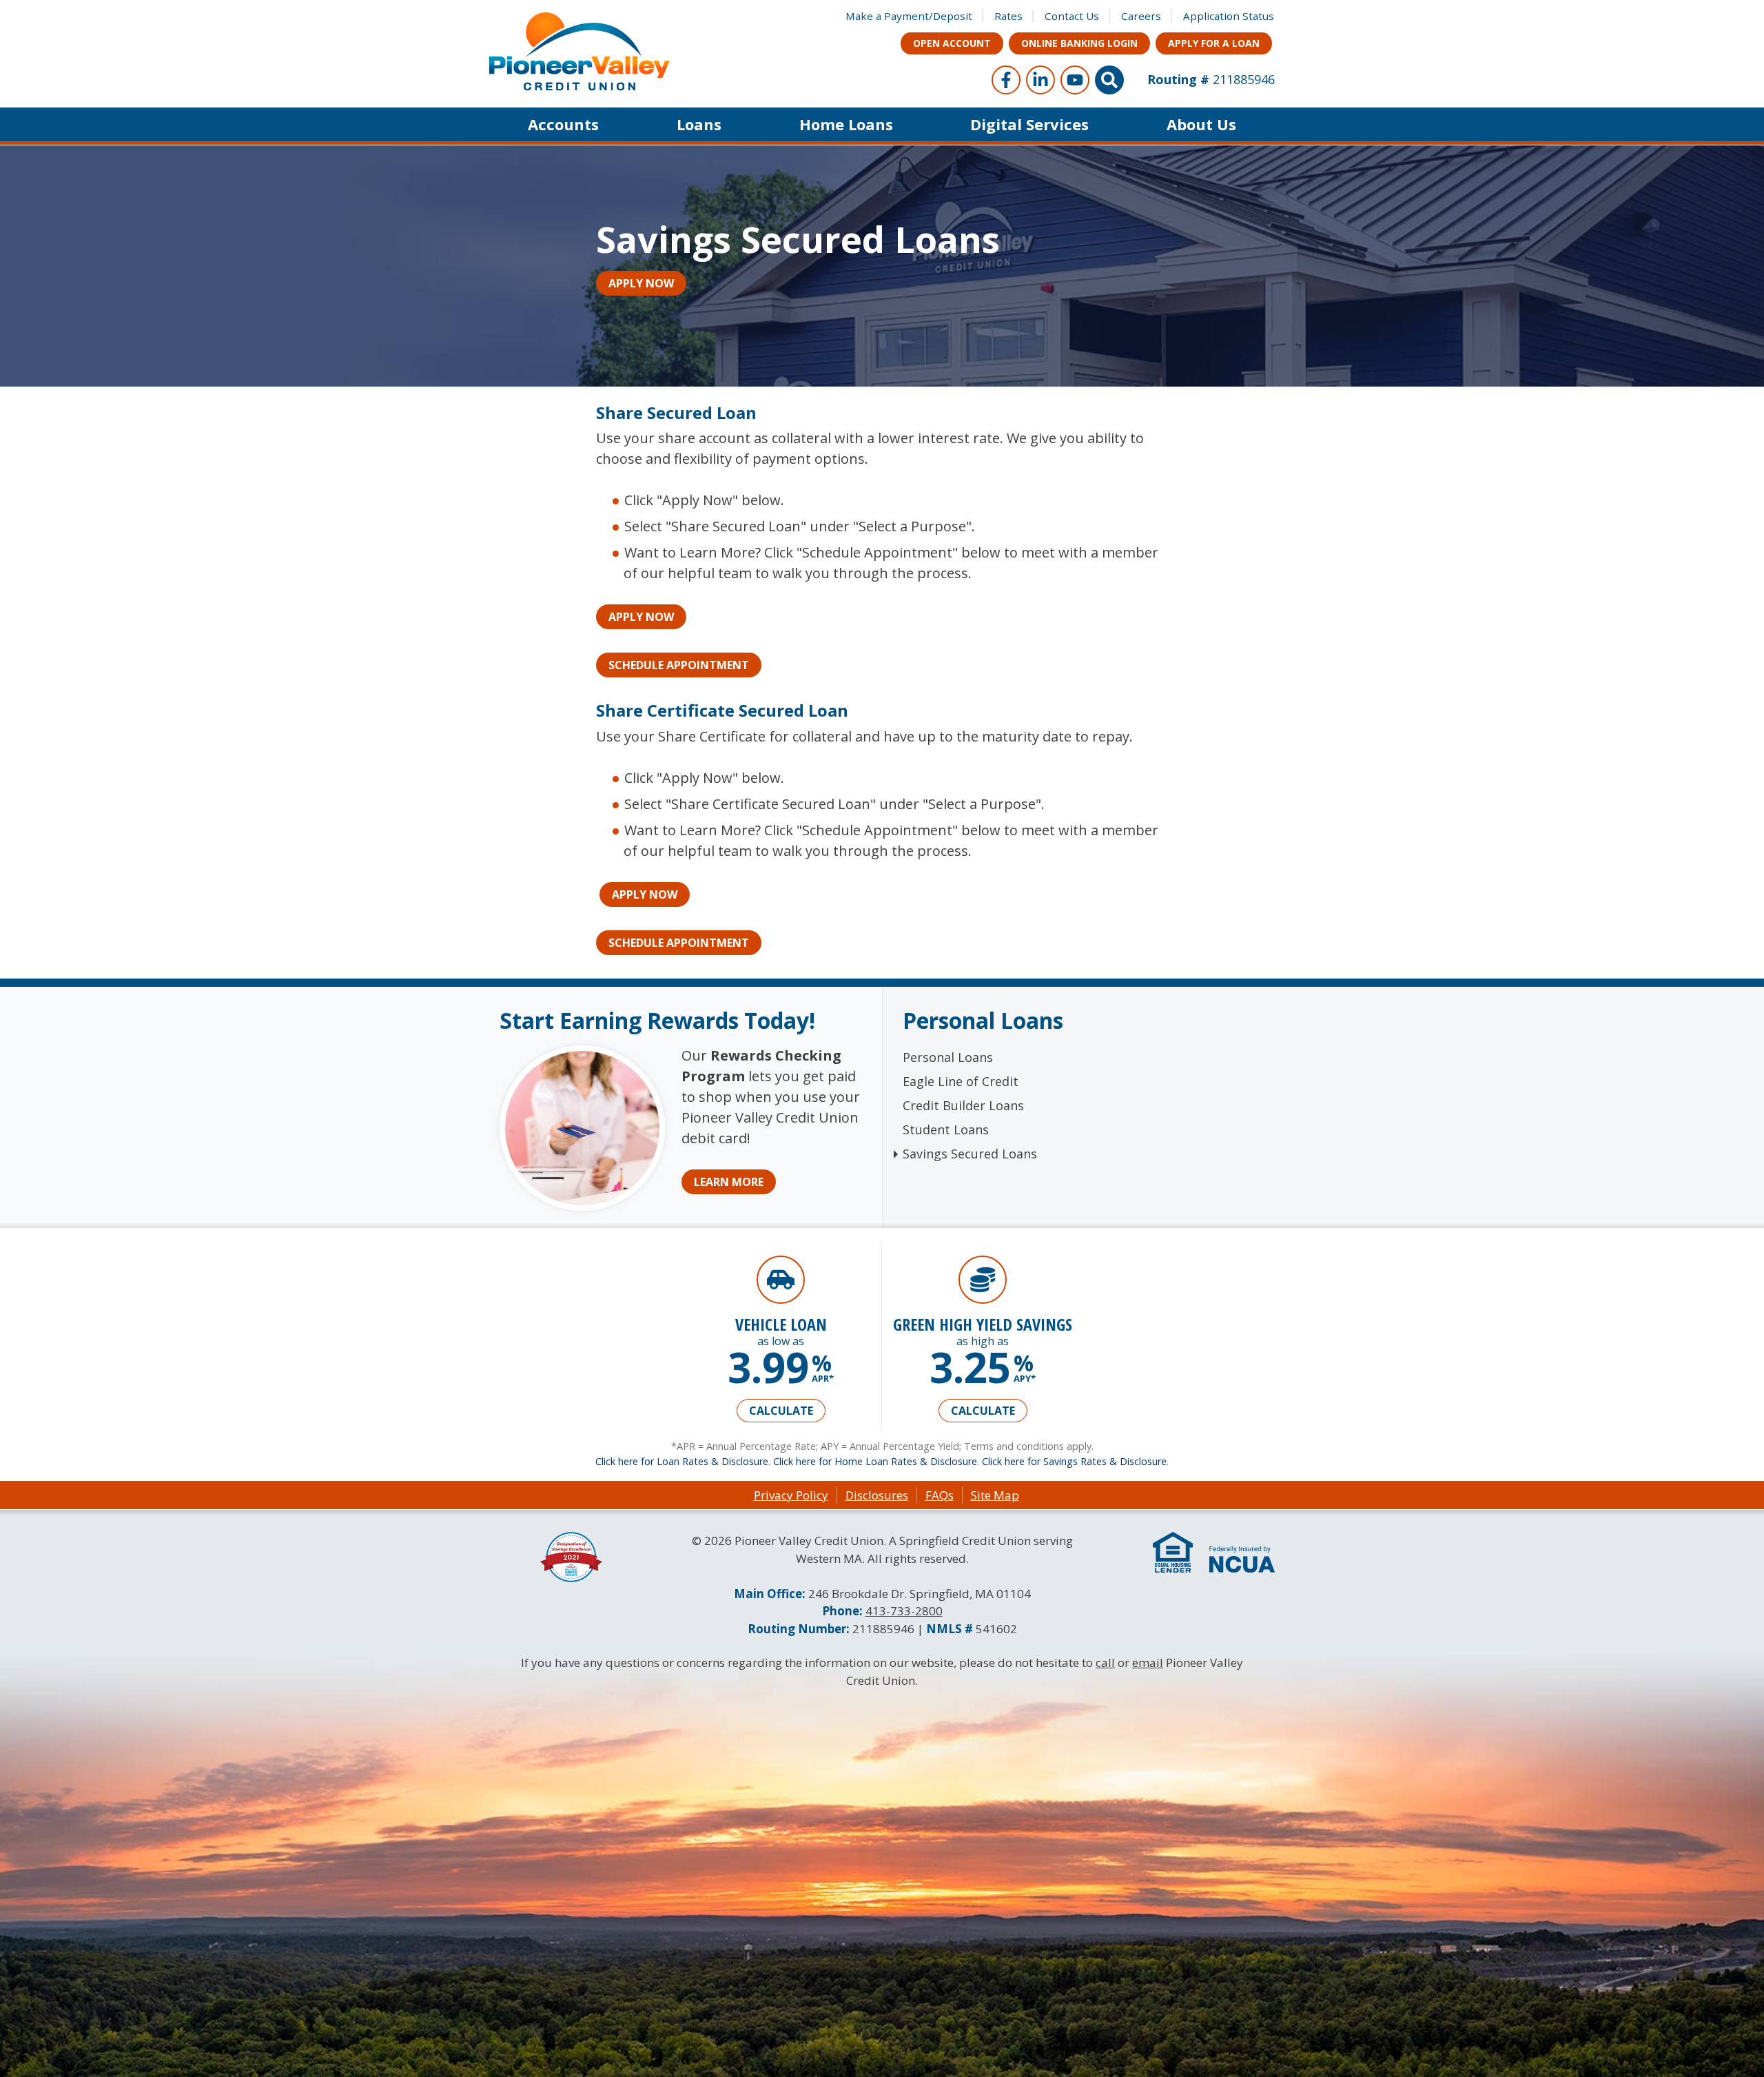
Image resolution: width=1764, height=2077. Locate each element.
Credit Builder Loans (963, 1105)
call (1105, 1662)
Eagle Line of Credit (961, 1081)
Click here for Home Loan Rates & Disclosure (875, 1461)
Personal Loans (948, 1057)
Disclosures (877, 1495)
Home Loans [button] (846, 124)
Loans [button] (699, 124)
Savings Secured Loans (970, 1154)
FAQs (940, 1495)
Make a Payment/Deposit (909, 16)
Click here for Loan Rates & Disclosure (682, 1461)
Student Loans (946, 1129)
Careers (1141, 16)
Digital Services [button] (1029, 124)
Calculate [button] (781, 1411)
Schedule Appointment (679, 665)
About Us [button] (1201, 124)
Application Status (1229, 16)
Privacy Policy (791, 1495)
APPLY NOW (641, 283)
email (1148, 1662)
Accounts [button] (563, 124)
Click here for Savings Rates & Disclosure (1074, 1461)
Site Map (995, 1495)
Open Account (952, 43)
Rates (1008, 16)
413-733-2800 (904, 1611)
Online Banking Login (1079, 43)
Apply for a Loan (1214, 43)
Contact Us (1072, 16)
